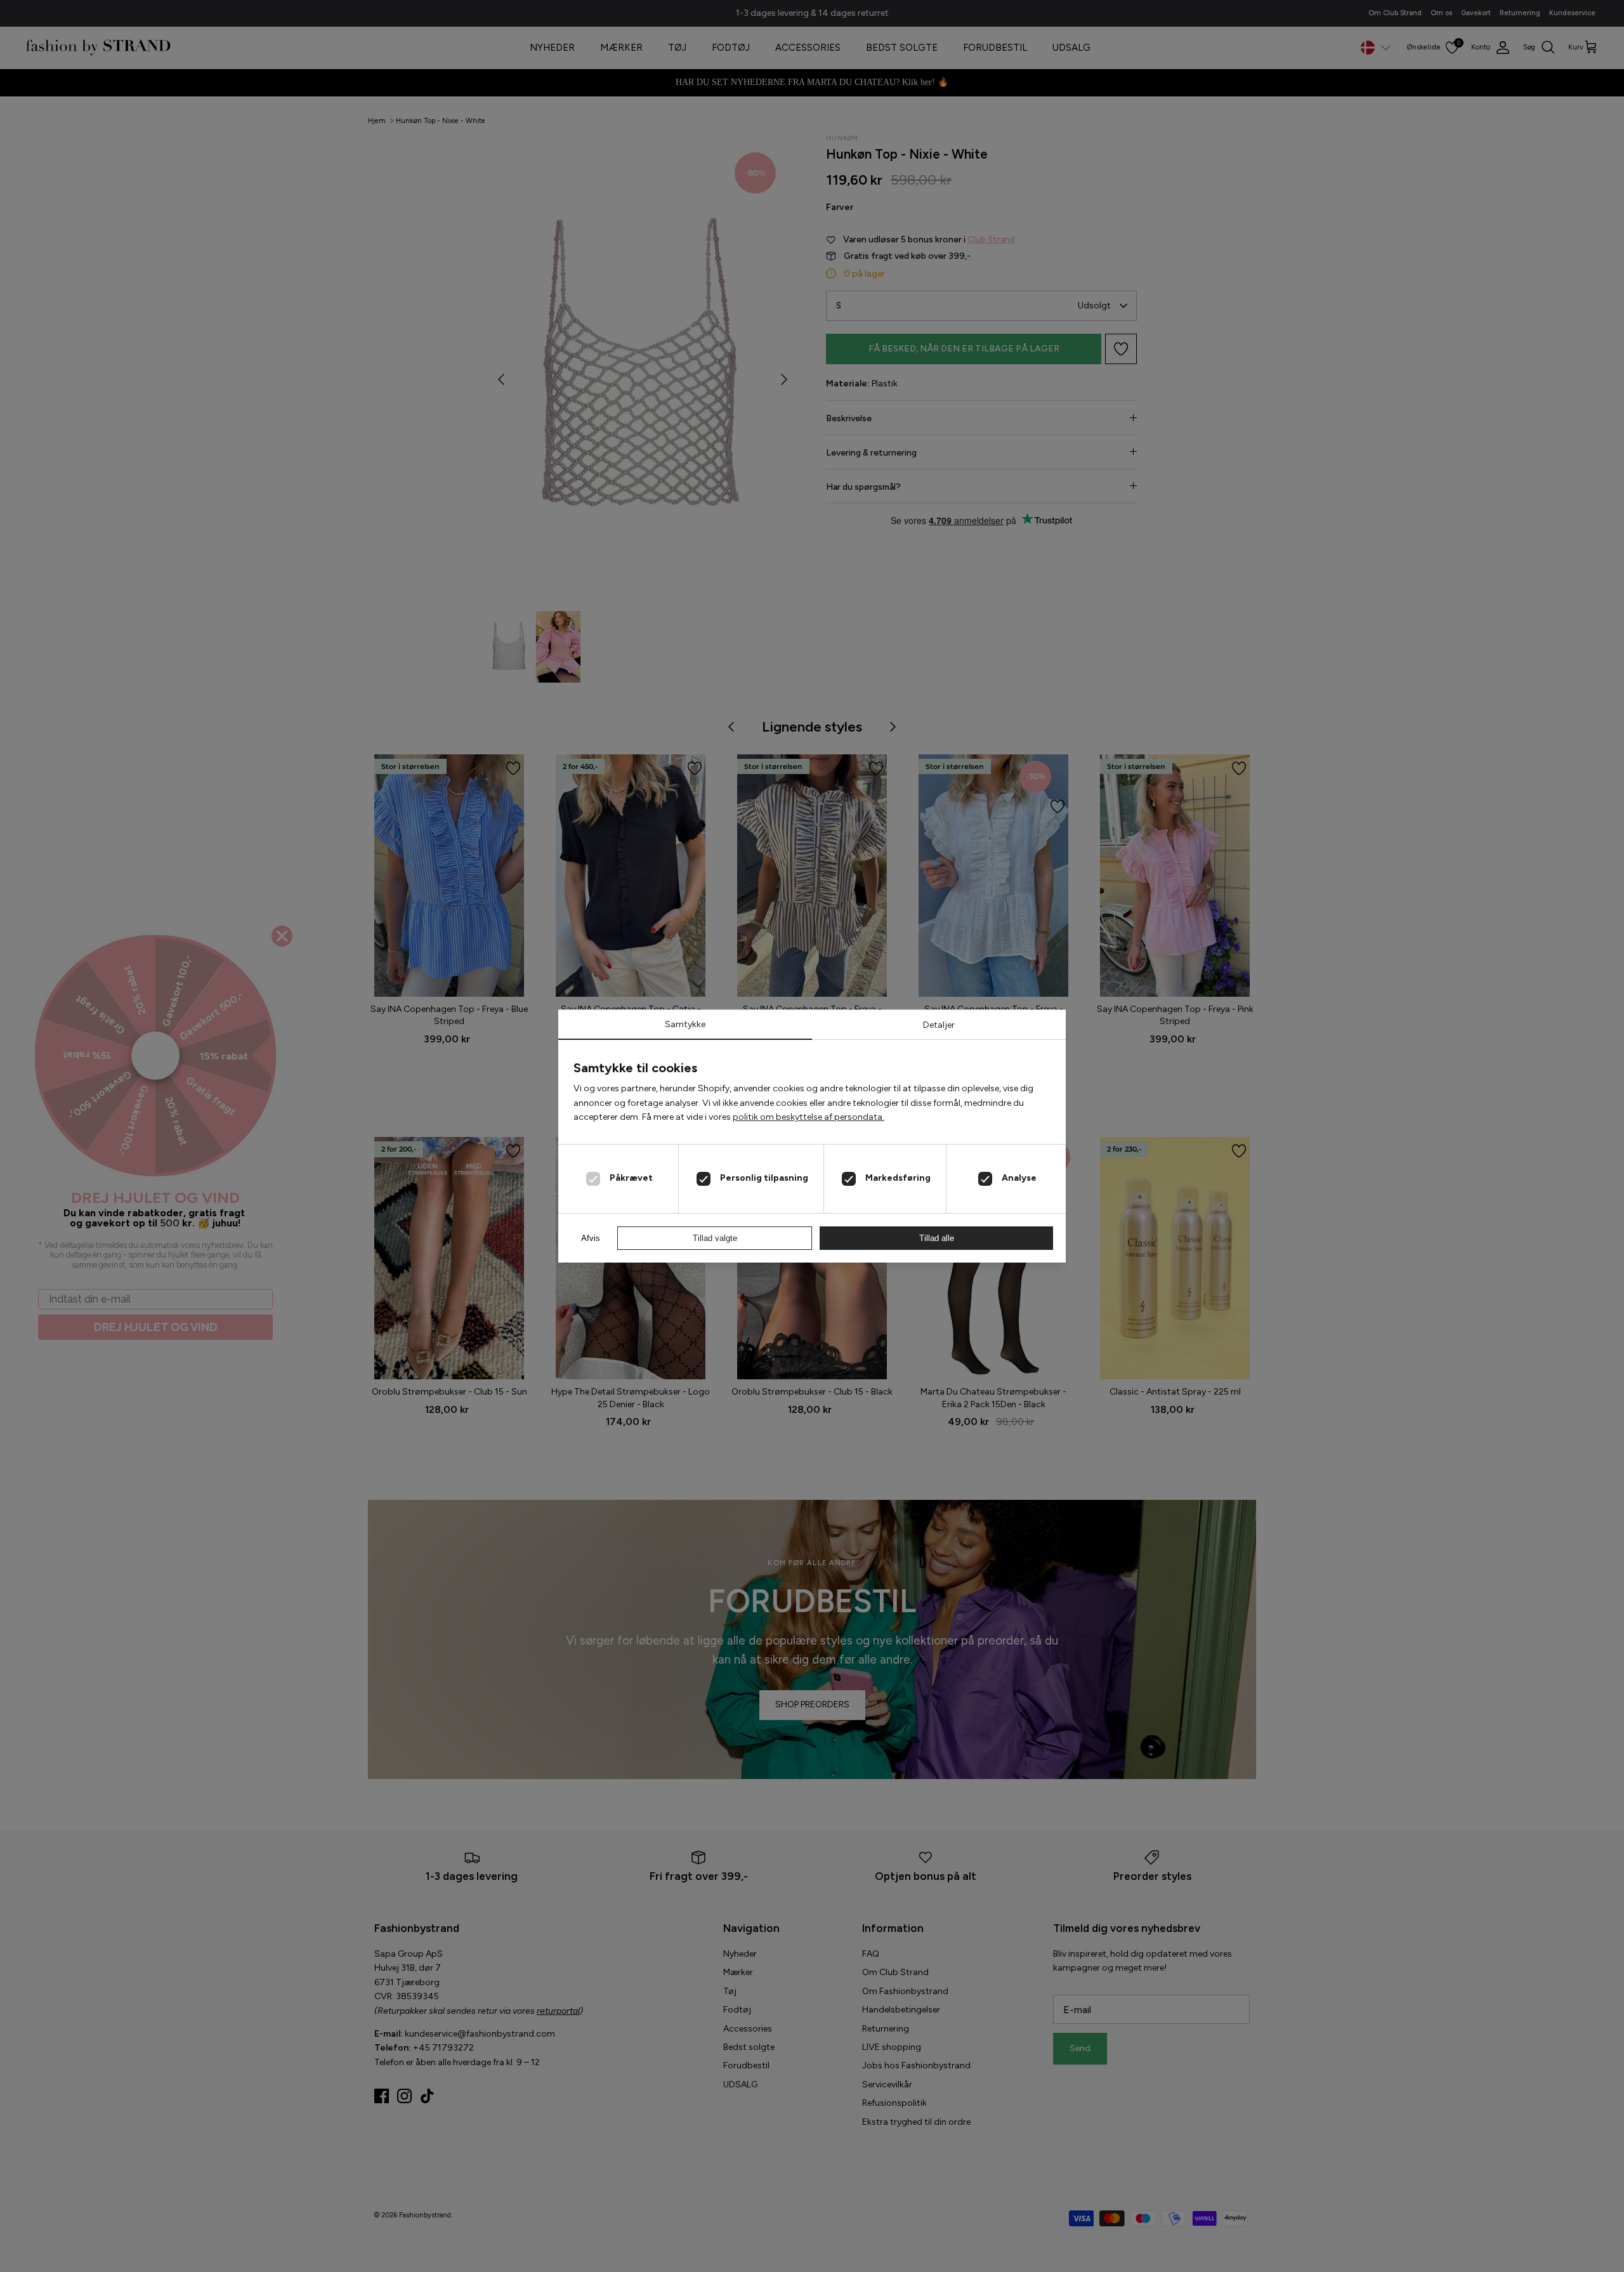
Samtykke (685, 1024)
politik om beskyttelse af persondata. (809, 1117)
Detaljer (939, 1025)
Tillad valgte (715, 1238)
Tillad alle (937, 1238)
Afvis (591, 1238)
